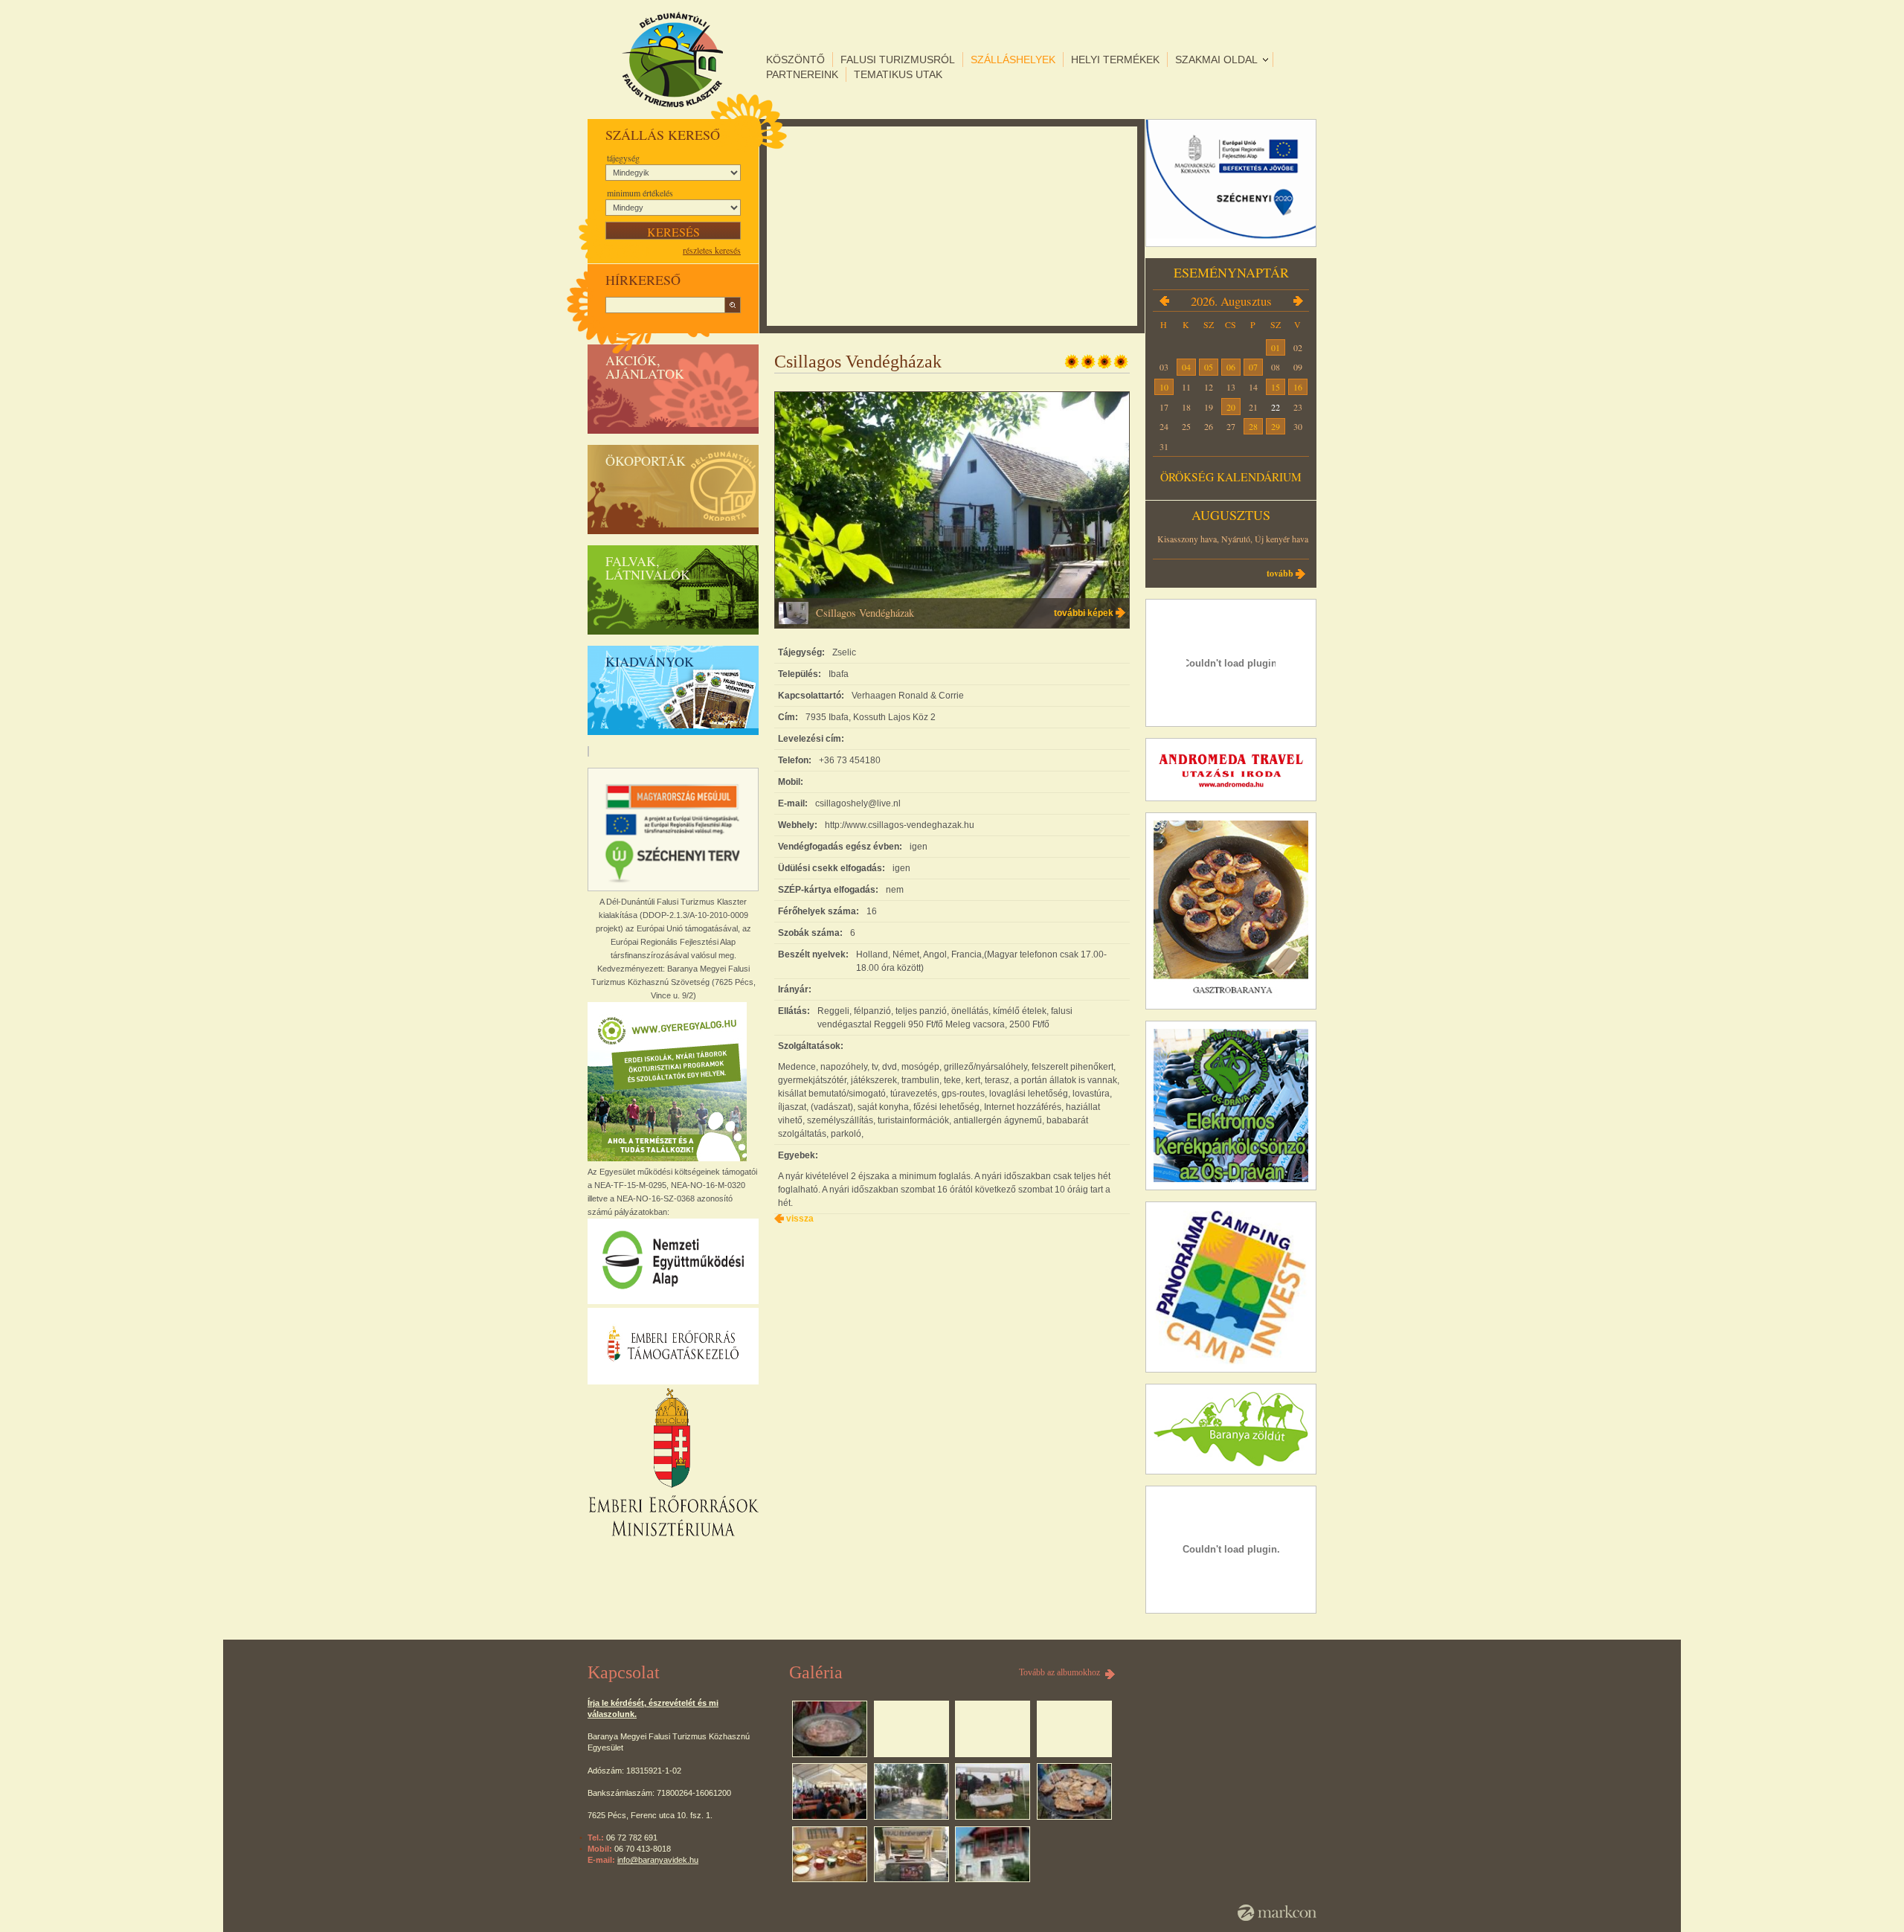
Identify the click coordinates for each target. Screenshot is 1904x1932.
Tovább (1280, 573)
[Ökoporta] (993, 1855)
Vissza (800, 1219)
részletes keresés (712, 250)
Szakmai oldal (1216, 60)
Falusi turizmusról (898, 60)
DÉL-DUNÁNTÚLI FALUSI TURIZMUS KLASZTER (672, 60)
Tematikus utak (898, 74)
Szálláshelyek (1013, 60)
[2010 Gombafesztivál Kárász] (911, 1791)
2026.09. (1298, 301)
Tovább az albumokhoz (1059, 1672)
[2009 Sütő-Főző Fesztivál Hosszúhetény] (830, 1791)
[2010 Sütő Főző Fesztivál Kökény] (993, 1791)
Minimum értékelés (640, 193)
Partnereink (802, 74)
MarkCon (1277, 1913)
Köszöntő (795, 60)
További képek (1084, 613)
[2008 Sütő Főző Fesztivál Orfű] (830, 1729)
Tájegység (623, 158)
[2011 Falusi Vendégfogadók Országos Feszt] (1074, 1791)
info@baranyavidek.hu (658, 1860)
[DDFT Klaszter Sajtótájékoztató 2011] (830, 1855)
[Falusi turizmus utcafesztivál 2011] (911, 1855)
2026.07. (1164, 301)
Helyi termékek (1115, 60)
